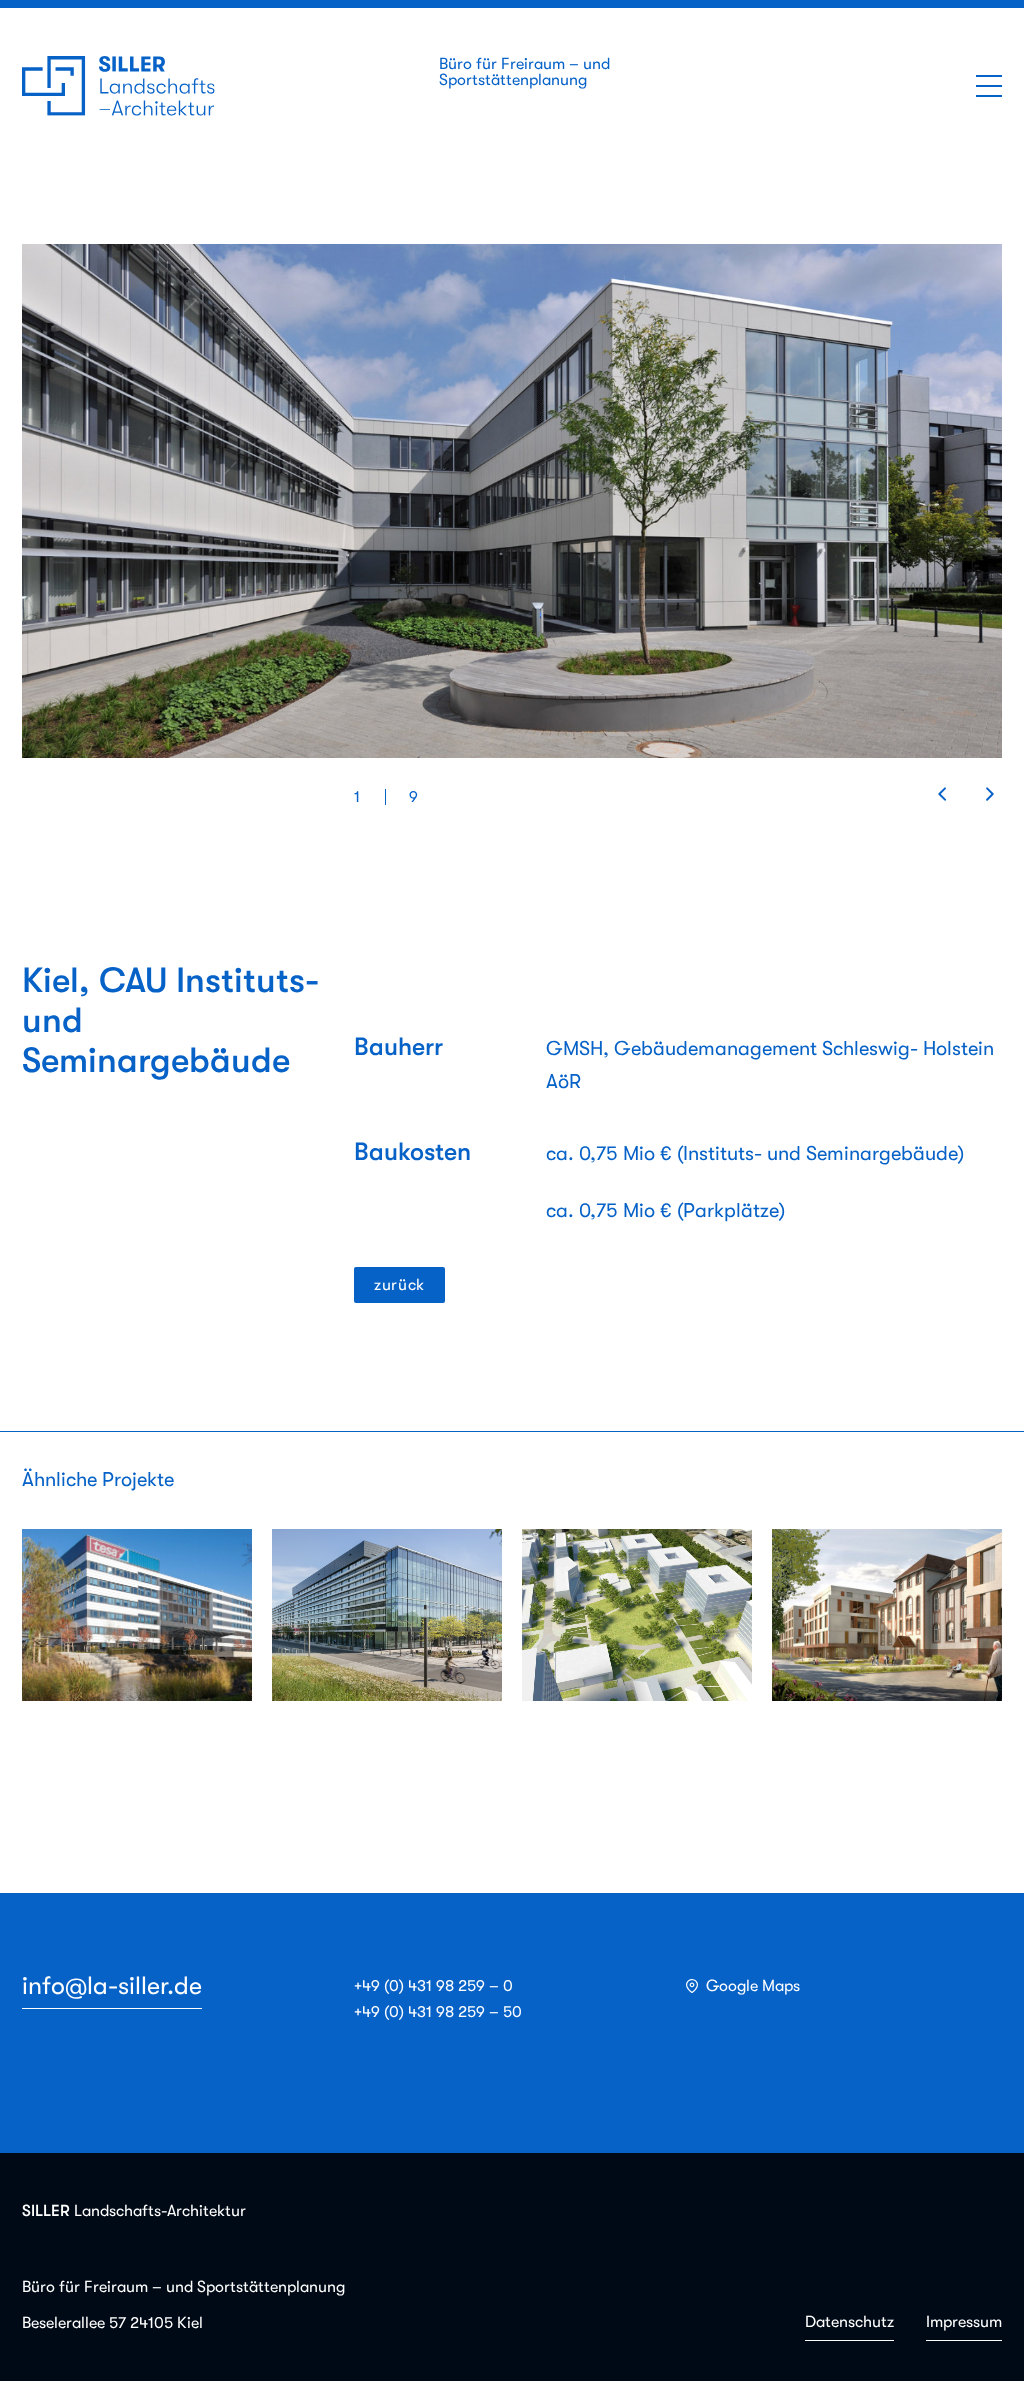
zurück (399, 1285)
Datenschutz (849, 2322)
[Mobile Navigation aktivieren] (989, 86)
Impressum (964, 2322)
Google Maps (753, 1986)
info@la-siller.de (112, 1985)
